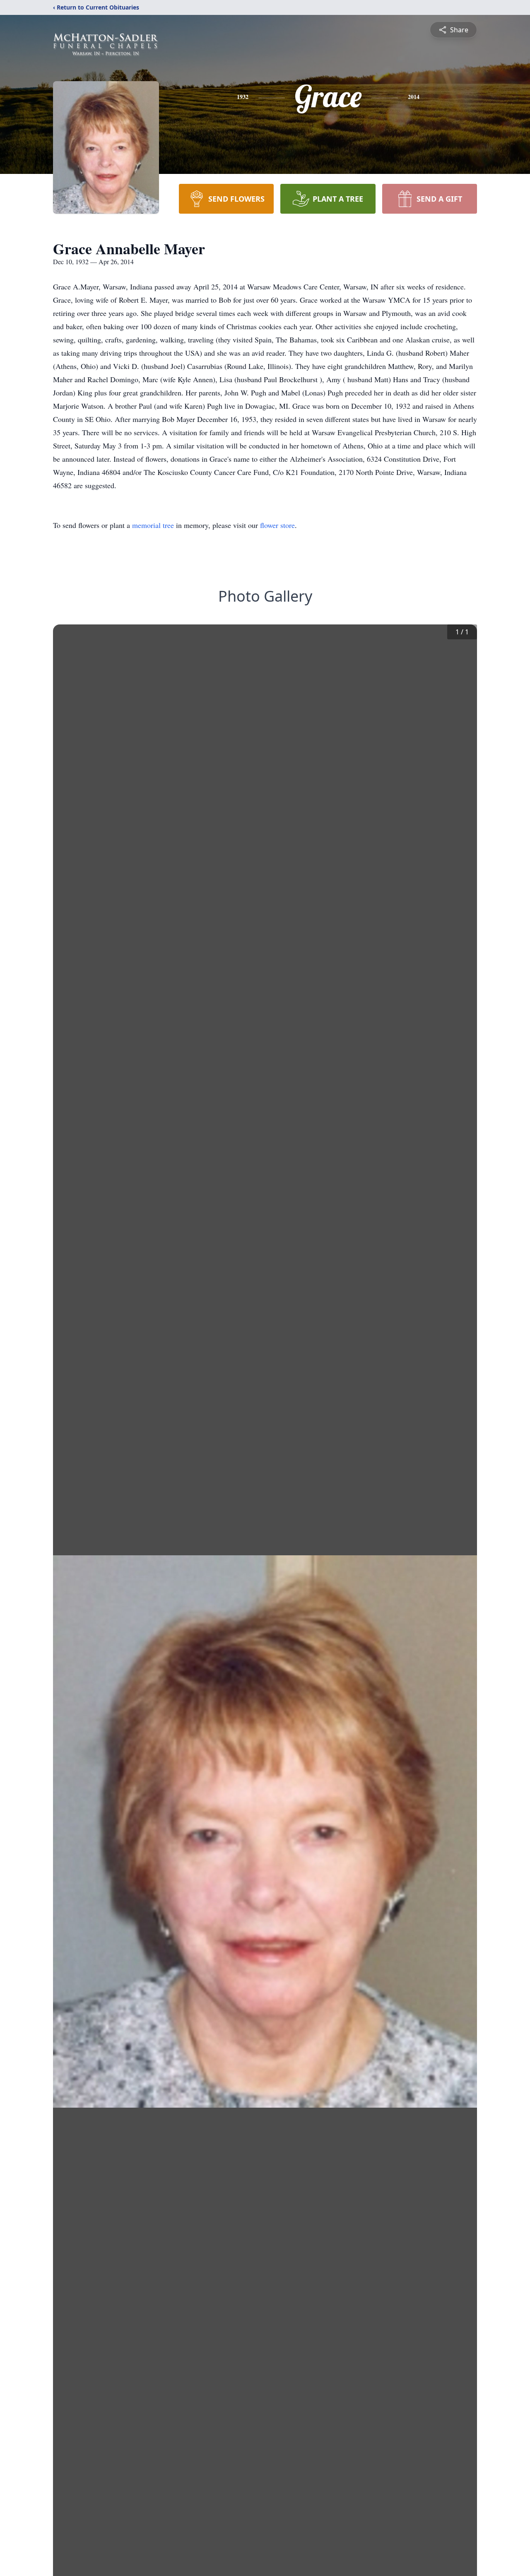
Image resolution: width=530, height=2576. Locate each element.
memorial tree (153, 525)
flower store (277, 525)
